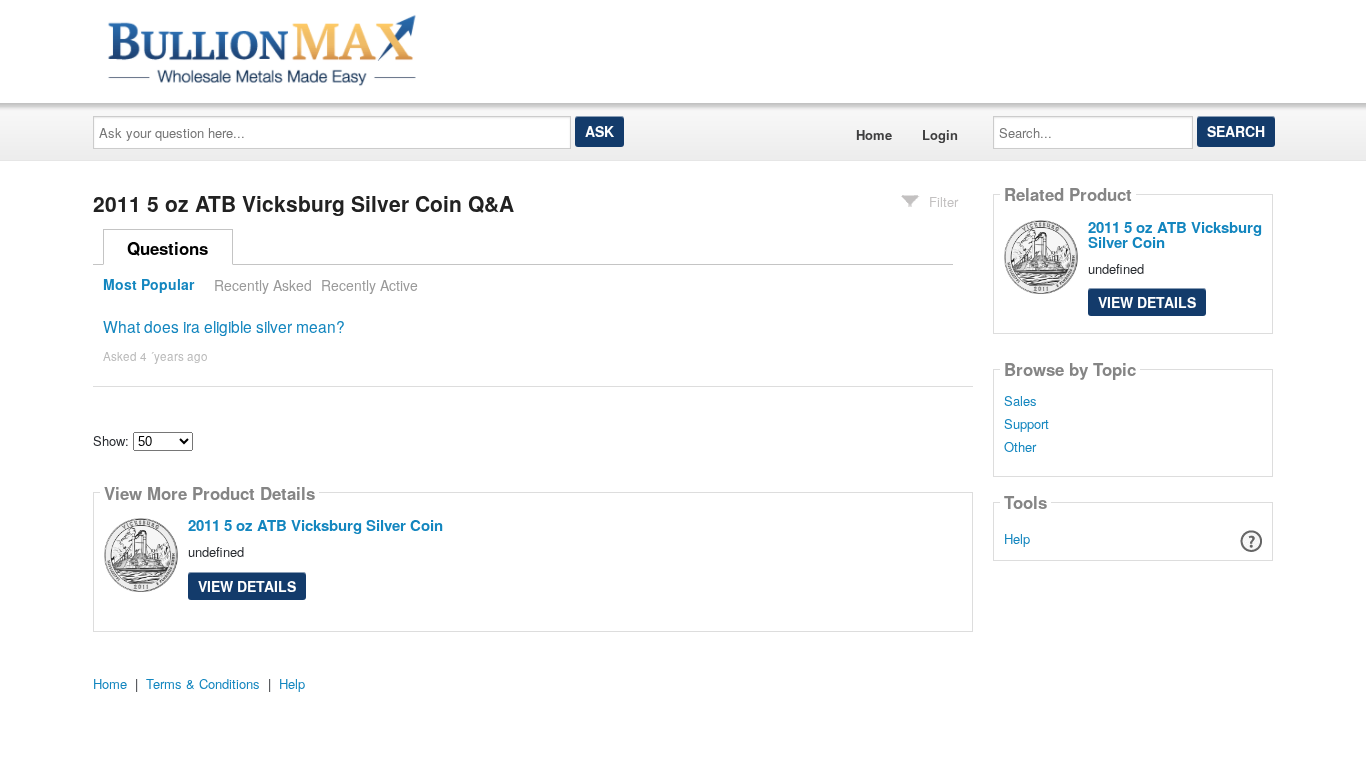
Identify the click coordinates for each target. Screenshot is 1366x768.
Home (874, 134)
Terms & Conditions (203, 683)
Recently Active (369, 285)
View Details (247, 586)
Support (1026, 424)
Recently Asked (263, 285)
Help (1017, 538)
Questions (167, 248)
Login (940, 134)
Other (1020, 447)
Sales (1020, 401)
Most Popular (148, 285)
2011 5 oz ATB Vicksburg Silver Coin (315, 525)
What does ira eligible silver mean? (224, 326)
